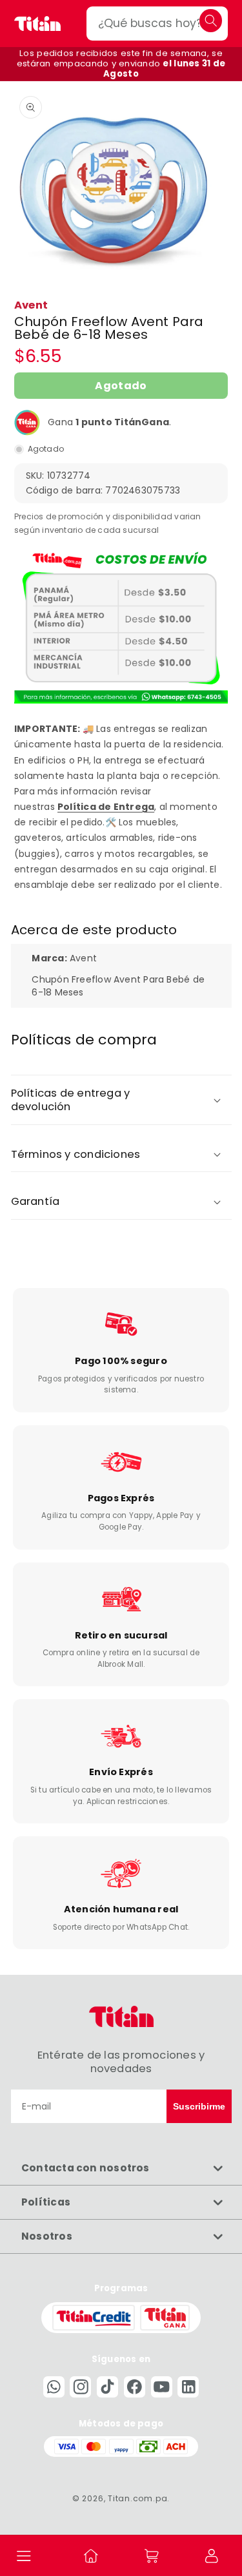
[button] (24, 2555)
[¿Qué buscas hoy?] (211, 20)
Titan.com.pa (137, 2498)
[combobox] (157, 24)
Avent (31, 305)
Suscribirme (199, 2106)
